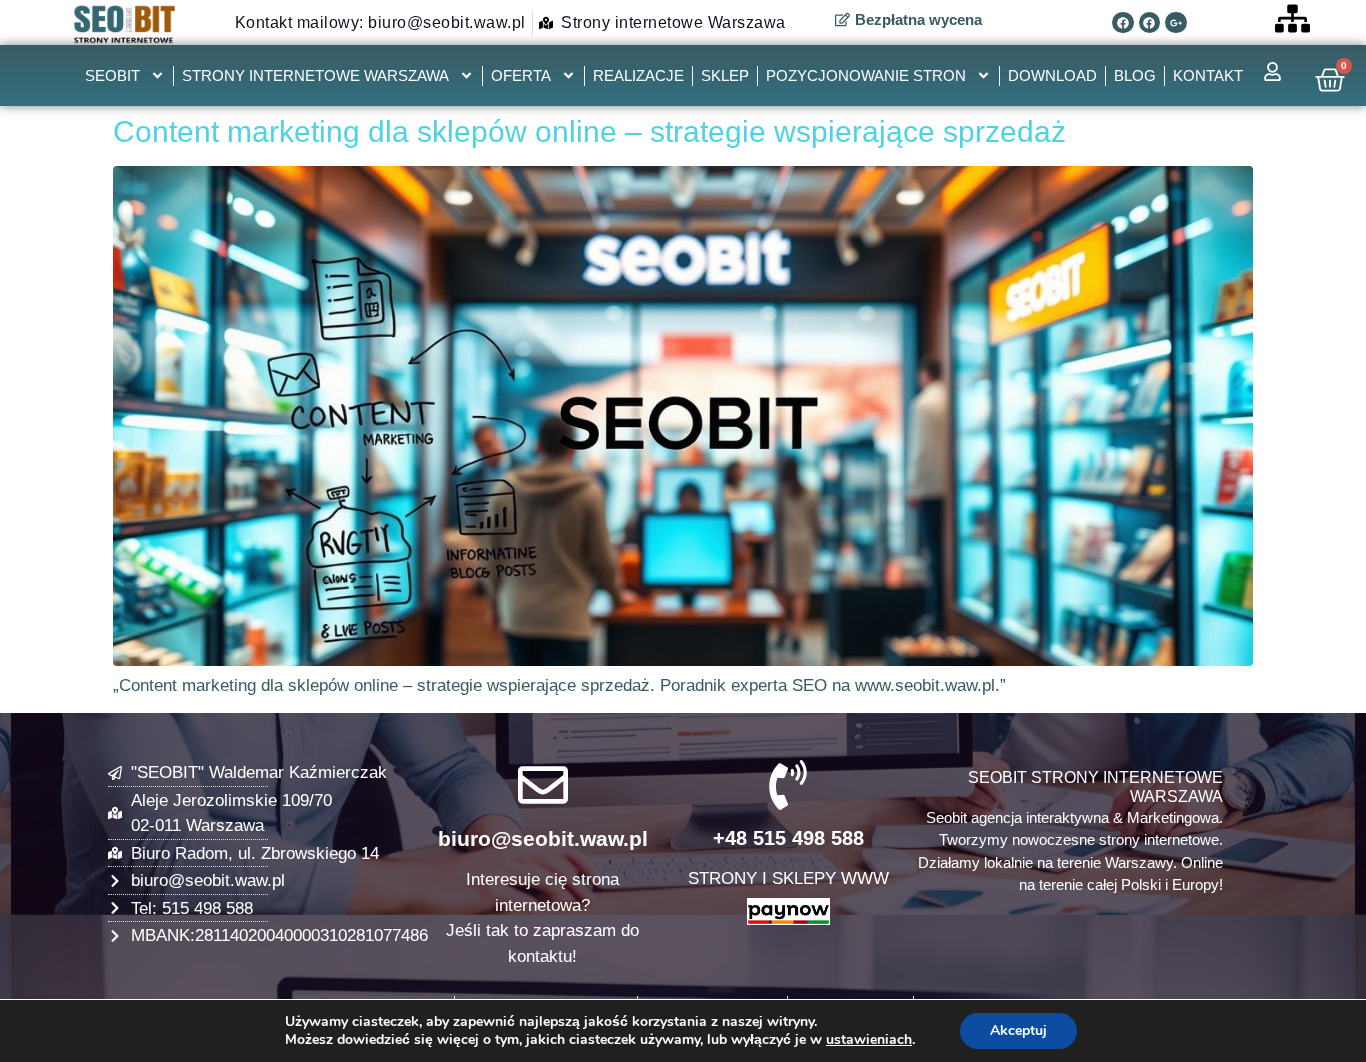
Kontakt (1208, 75)
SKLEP (725, 75)
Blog (1135, 75)
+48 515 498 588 (788, 838)
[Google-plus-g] (1176, 23)
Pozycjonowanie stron (866, 75)
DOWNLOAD (1052, 75)
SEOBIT (112, 75)
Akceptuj (1018, 1030)
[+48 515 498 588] (788, 785)
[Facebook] (1123, 23)
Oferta (521, 75)
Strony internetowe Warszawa (315, 75)
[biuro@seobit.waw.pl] (543, 785)
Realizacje (638, 75)
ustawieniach (869, 1040)
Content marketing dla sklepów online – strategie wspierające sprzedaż (589, 131)
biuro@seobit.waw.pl (543, 838)
